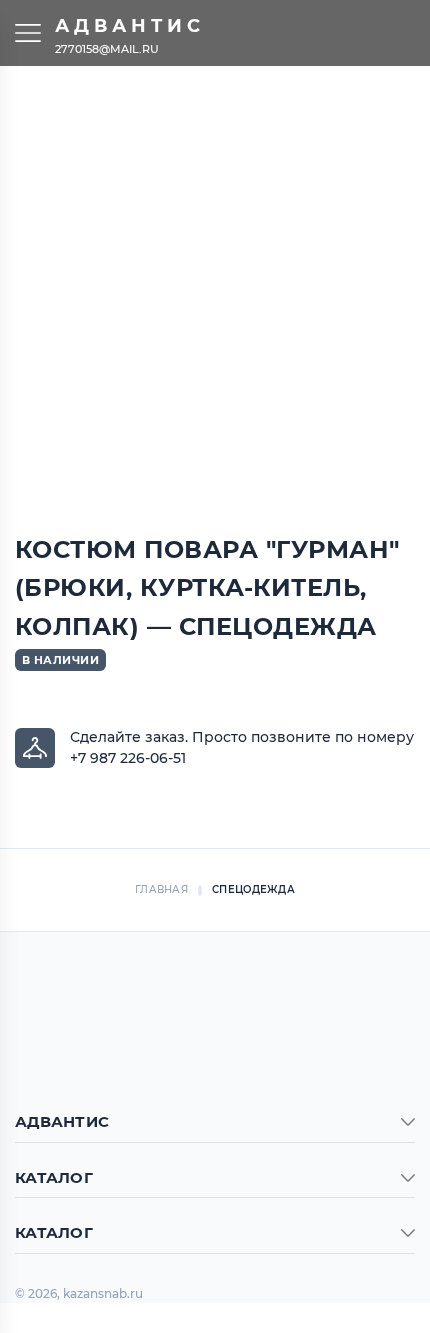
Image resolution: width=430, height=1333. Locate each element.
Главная (161, 889)
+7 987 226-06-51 (128, 758)
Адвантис (130, 26)
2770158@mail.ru (107, 48)
